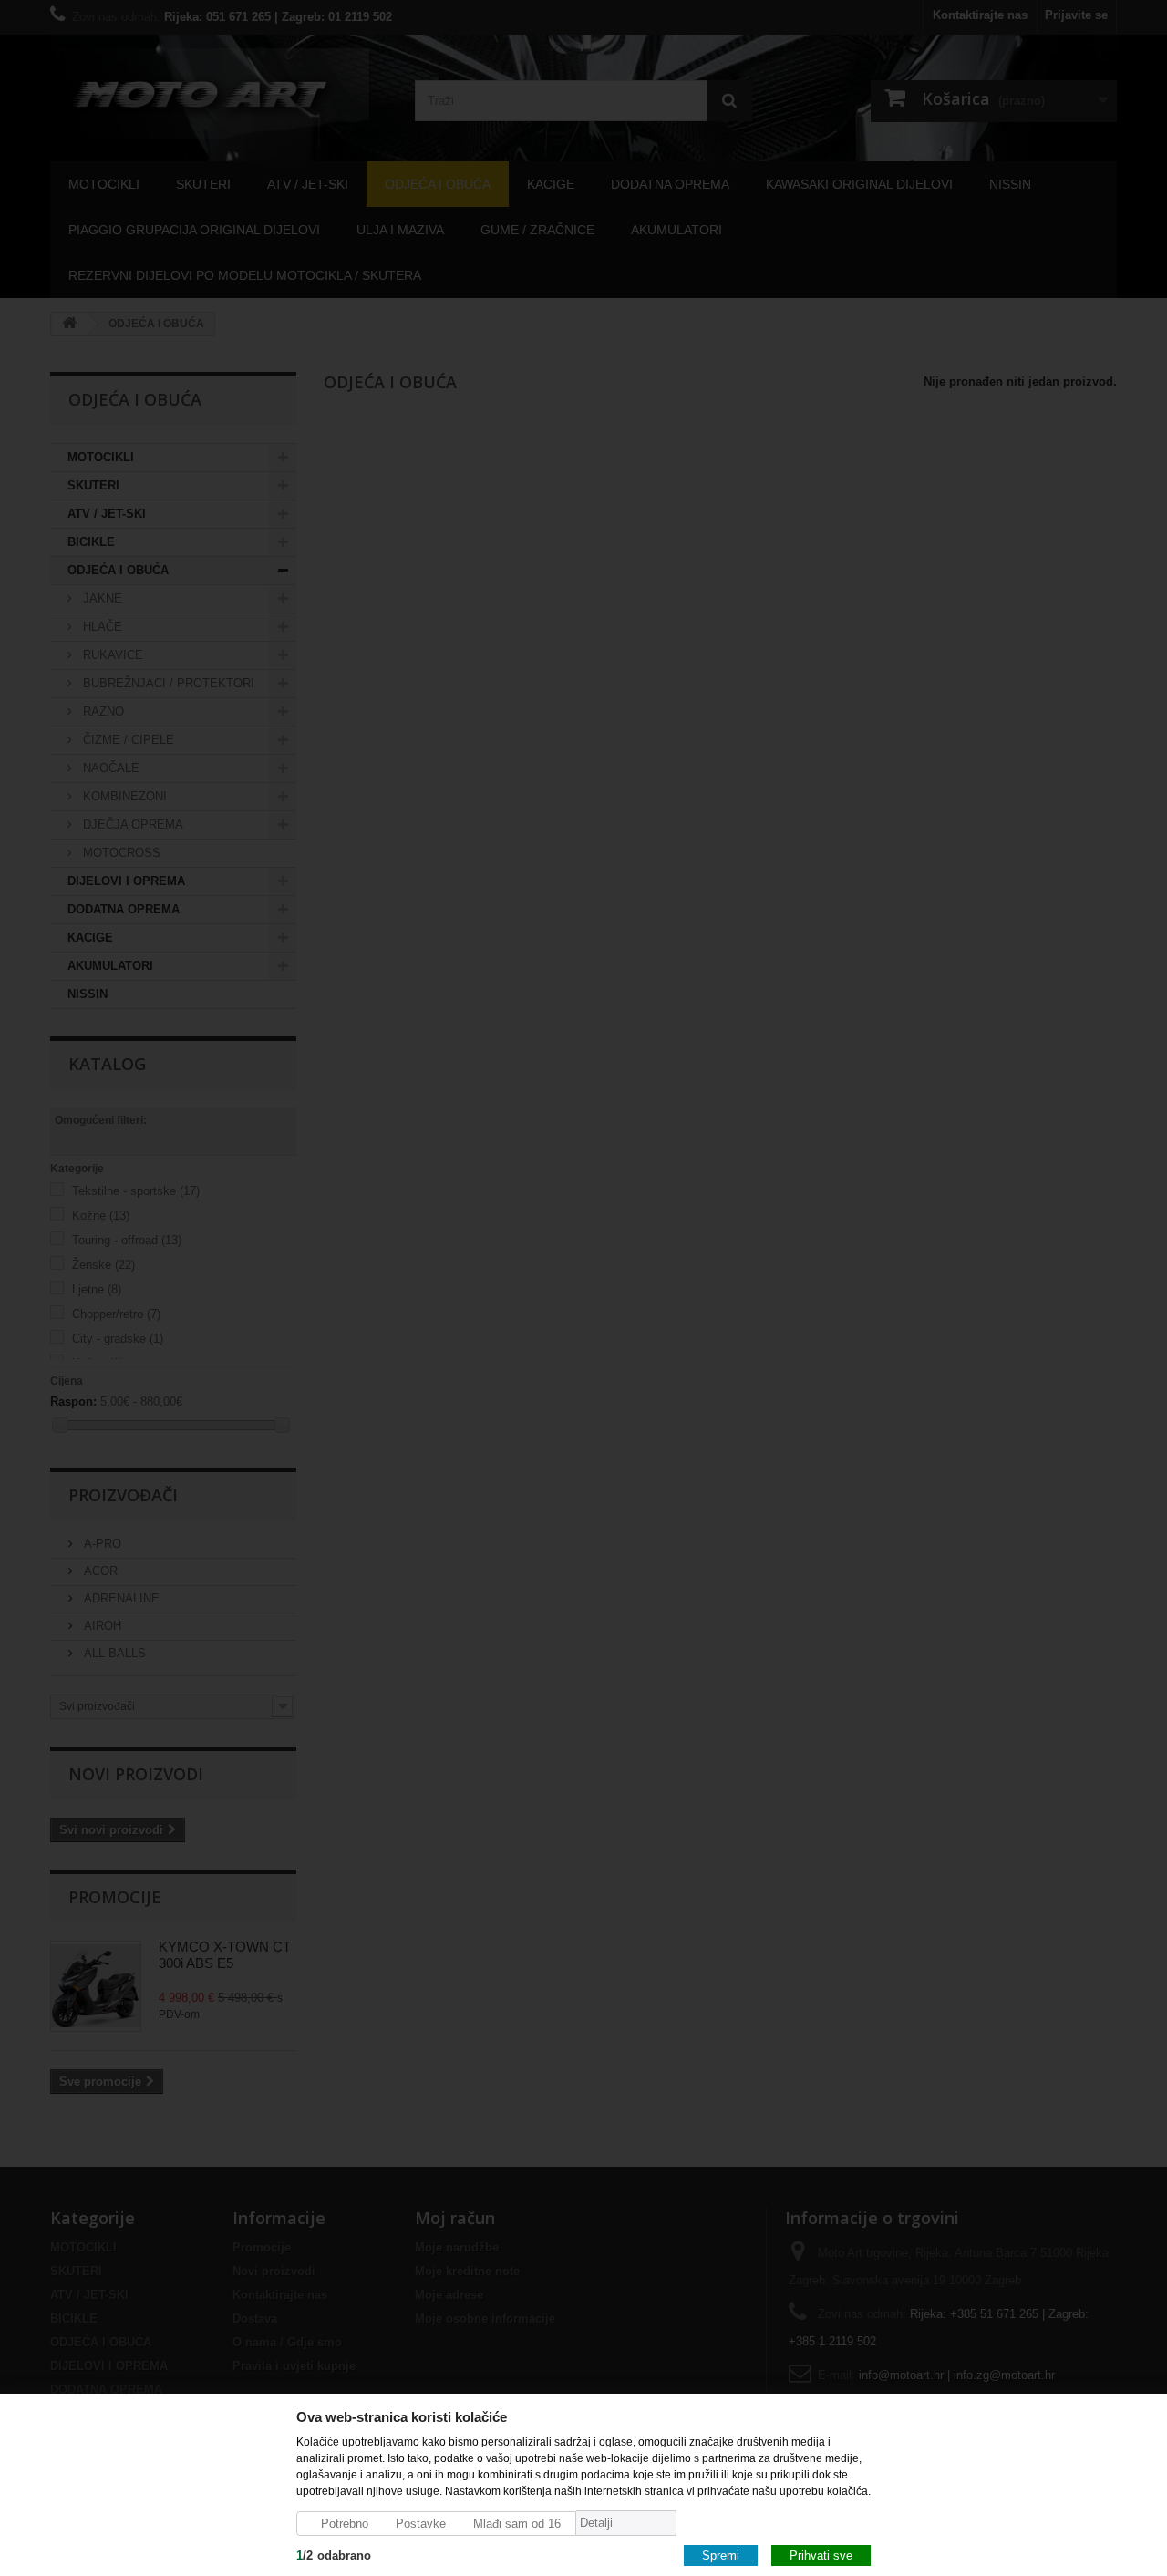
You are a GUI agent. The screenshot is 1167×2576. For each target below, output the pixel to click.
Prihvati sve (821, 2555)
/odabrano (334, 2555)
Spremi (721, 2555)
